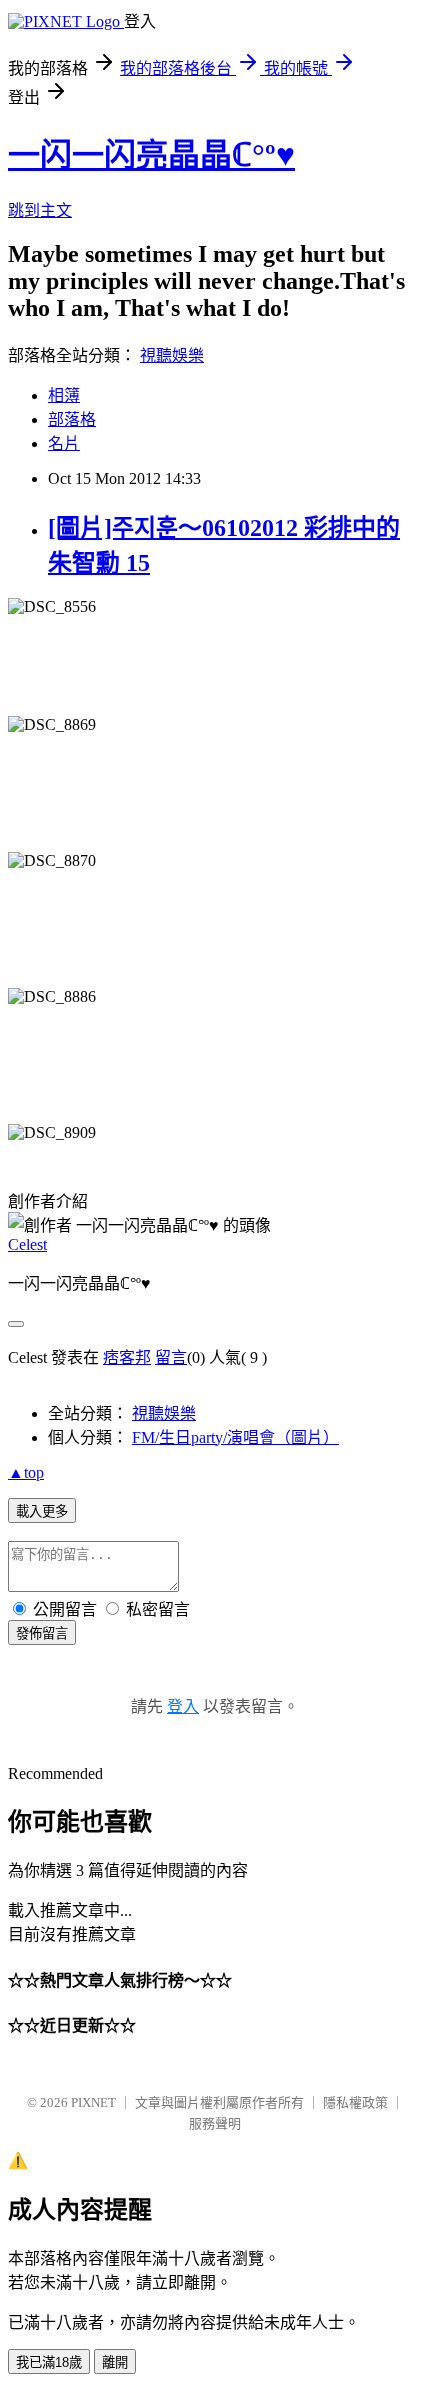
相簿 (64, 395)
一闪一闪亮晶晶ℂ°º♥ (151, 155)
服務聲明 (215, 2123)
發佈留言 (42, 1633)
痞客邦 (127, 1357)
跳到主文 (40, 210)
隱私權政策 (355, 2102)
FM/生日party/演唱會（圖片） (235, 1437)
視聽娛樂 (172, 355)
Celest (27, 1244)
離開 (115, 2362)
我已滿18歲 (49, 2362)
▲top (26, 1472)
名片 (64, 443)
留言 (171, 1357)
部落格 (72, 419)
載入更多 (42, 1511)
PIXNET (93, 2102)
